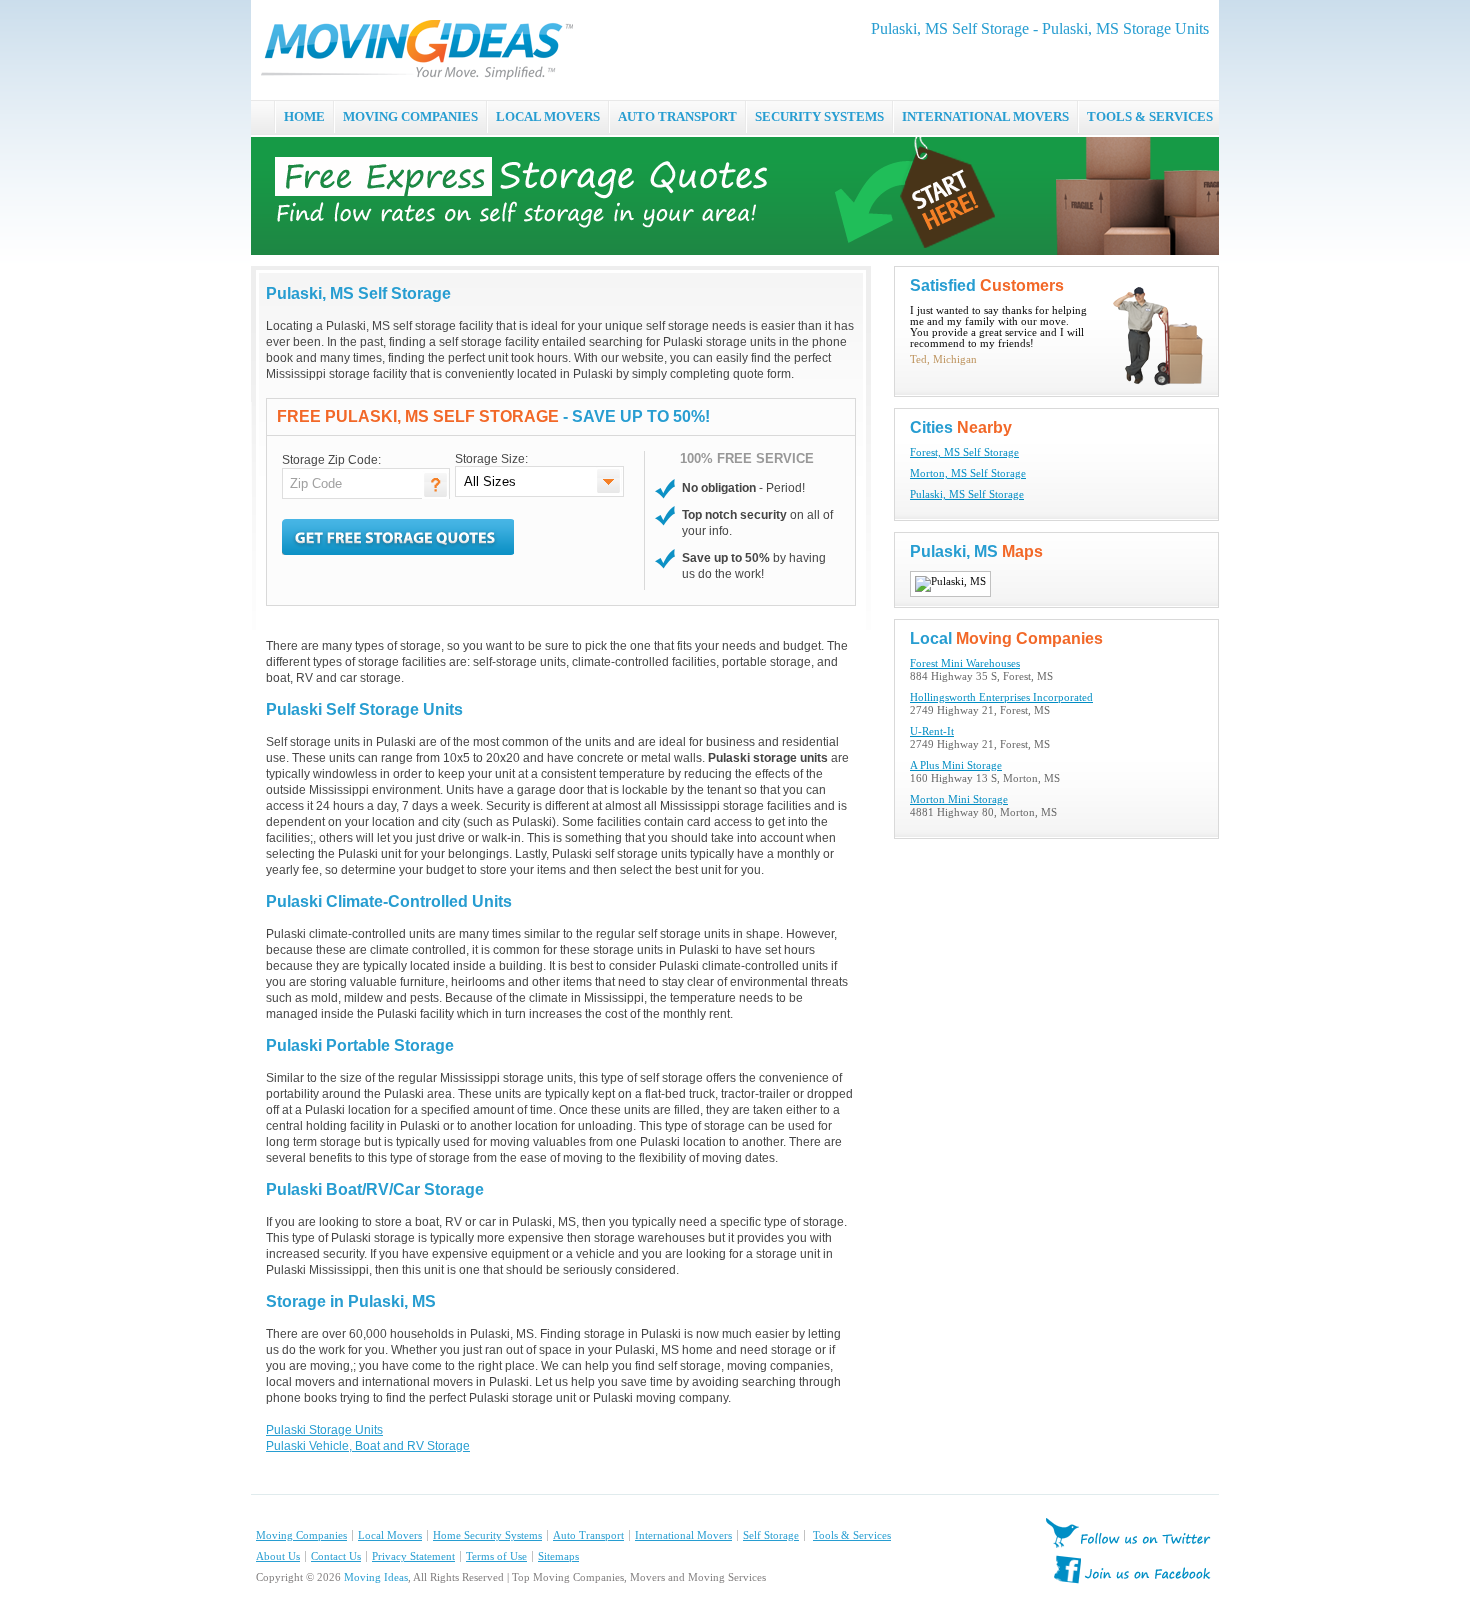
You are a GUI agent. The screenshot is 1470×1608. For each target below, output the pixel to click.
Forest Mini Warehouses (965, 663)
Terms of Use (496, 1556)
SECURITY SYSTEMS (819, 116)
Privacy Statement (413, 1556)
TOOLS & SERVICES (1150, 116)
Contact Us (336, 1556)
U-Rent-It (932, 731)
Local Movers (390, 1535)
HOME (304, 116)
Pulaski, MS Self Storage (967, 494)
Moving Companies (301, 1535)
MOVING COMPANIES (410, 116)
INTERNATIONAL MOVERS (985, 116)
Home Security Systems (487, 1535)
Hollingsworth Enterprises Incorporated (1001, 697)
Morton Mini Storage (959, 799)
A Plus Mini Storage (956, 765)
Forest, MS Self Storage (964, 452)
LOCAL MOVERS (548, 116)
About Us (278, 1556)
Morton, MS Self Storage (968, 473)
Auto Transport (588, 1535)
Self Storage (771, 1535)
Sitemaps (558, 1556)
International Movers (683, 1535)
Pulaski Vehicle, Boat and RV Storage (368, 1446)
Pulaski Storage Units (324, 1430)
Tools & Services (852, 1535)
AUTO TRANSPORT (677, 116)
